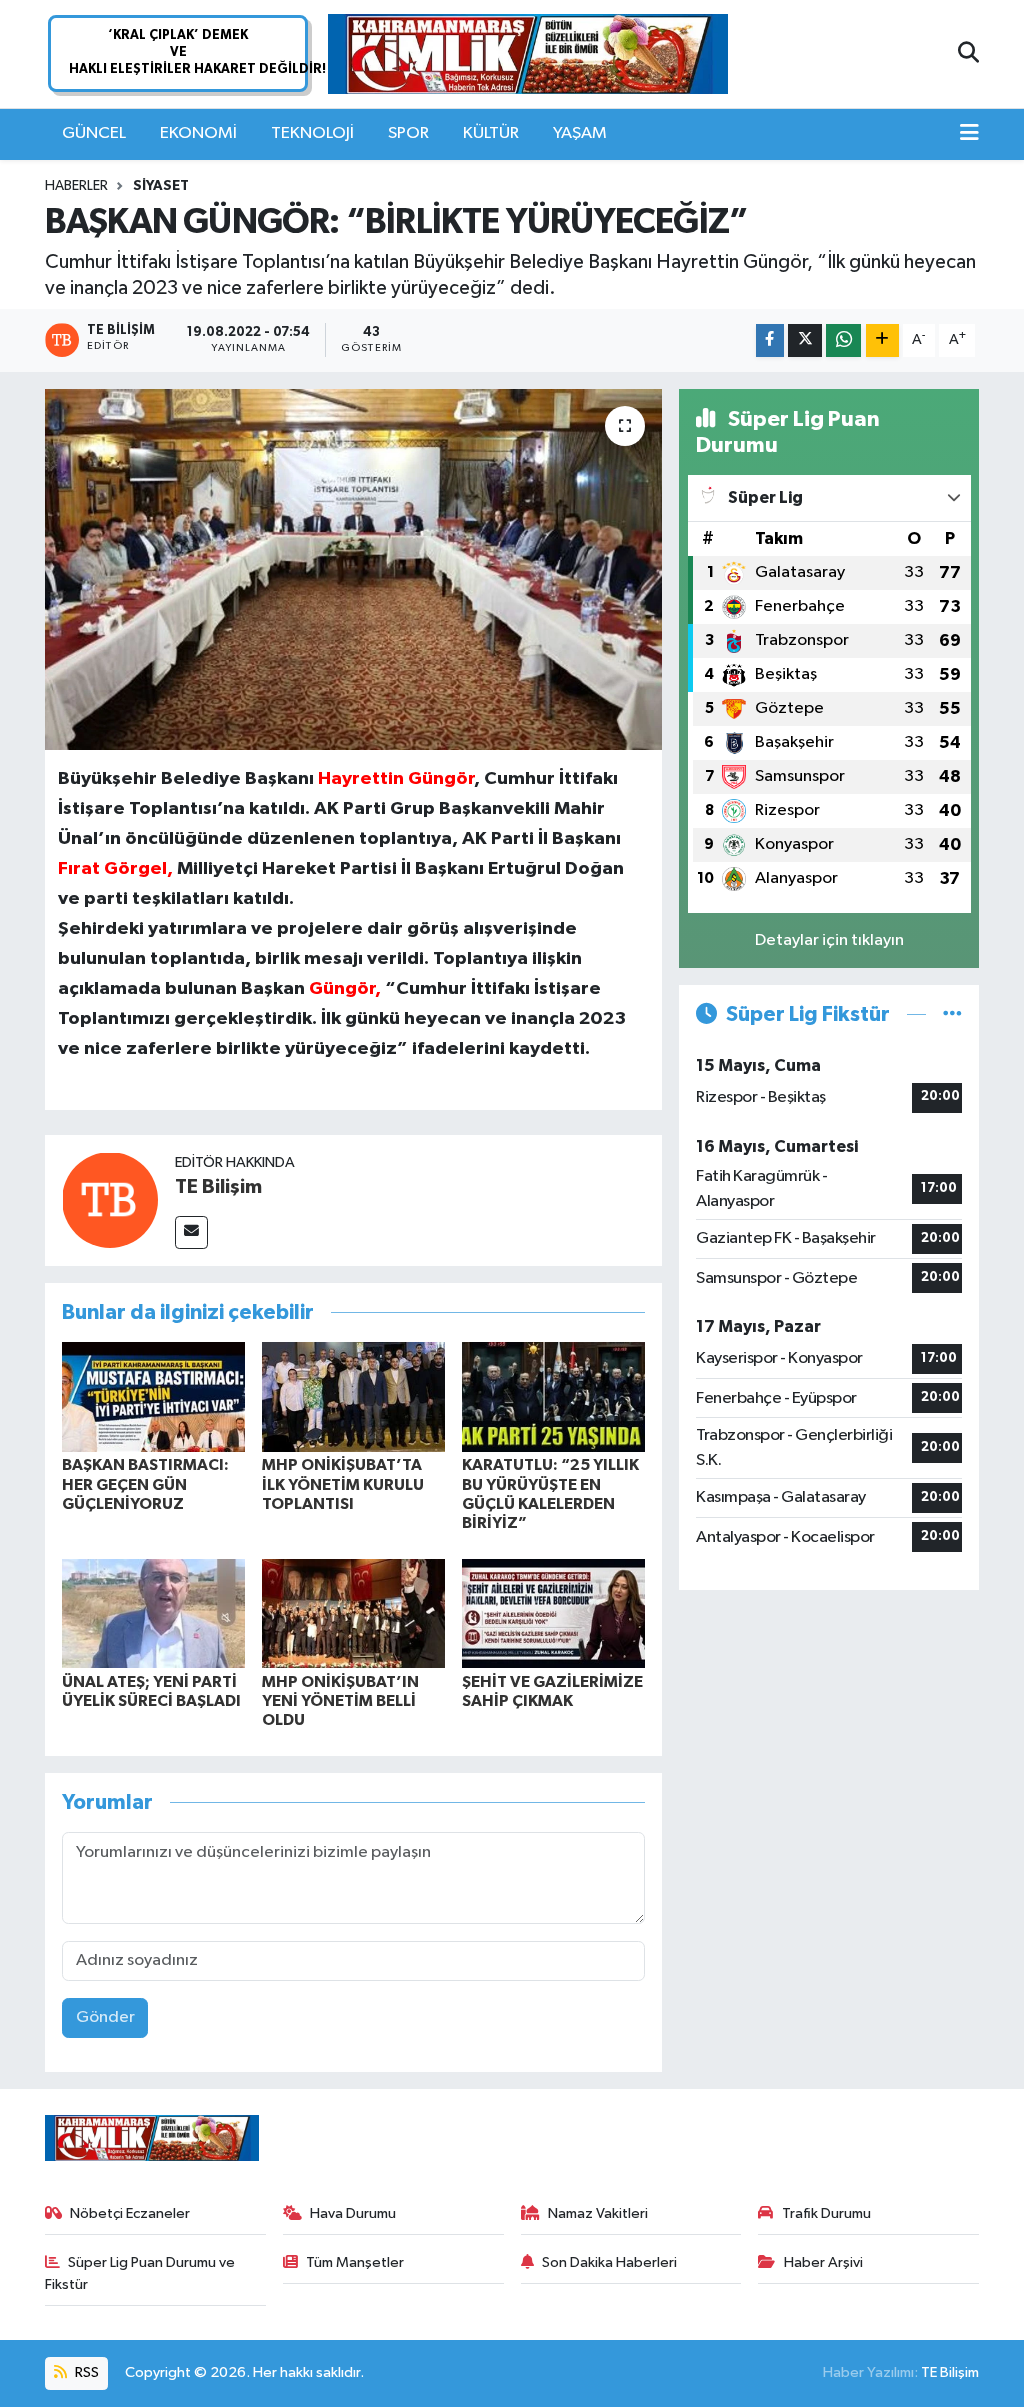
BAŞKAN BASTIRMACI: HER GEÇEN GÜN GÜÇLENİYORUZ (145, 1484)
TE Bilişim (218, 1187)
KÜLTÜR (491, 133)
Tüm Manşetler (355, 2262)
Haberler (76, 186)
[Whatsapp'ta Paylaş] (843, 340)
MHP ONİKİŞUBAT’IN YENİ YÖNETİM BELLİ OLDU (340, 1701)
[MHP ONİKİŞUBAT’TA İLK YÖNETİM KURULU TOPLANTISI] (353, 1396)
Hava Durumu (353, 2213)
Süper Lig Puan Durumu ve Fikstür (140, 2273)
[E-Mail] (191, 1232)
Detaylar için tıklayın (829, 940)
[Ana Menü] (969, 134)
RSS (85, 2372)
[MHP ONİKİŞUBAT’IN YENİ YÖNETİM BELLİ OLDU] (353, 1613)
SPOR (408, 133)
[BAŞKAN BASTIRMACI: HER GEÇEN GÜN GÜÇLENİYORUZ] (153, 1396)
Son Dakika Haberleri (609, 2262)
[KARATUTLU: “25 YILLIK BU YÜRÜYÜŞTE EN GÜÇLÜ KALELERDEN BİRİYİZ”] (553, 1396)
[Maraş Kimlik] (528, 54)
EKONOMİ (198, 133)
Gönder (105, 2017)
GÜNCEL (94, 133)
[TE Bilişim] (110, 1199)
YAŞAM (580, 133)
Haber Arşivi (823, 2262)
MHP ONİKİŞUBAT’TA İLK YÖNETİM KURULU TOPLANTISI (343, 1484)
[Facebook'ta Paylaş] (770, 340)
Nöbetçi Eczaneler (130, 2213)
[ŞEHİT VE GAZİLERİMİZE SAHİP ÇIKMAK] (553, 1613)
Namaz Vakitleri (598, 2213)
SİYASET (161, 186)
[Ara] (968, 54)
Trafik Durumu (826, 2213)
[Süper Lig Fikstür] (952, 1014)
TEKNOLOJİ (312, 133)
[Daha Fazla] (882, 340)
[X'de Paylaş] (805, 340)
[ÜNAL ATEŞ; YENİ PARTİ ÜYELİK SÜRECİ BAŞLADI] (153, 1613)
